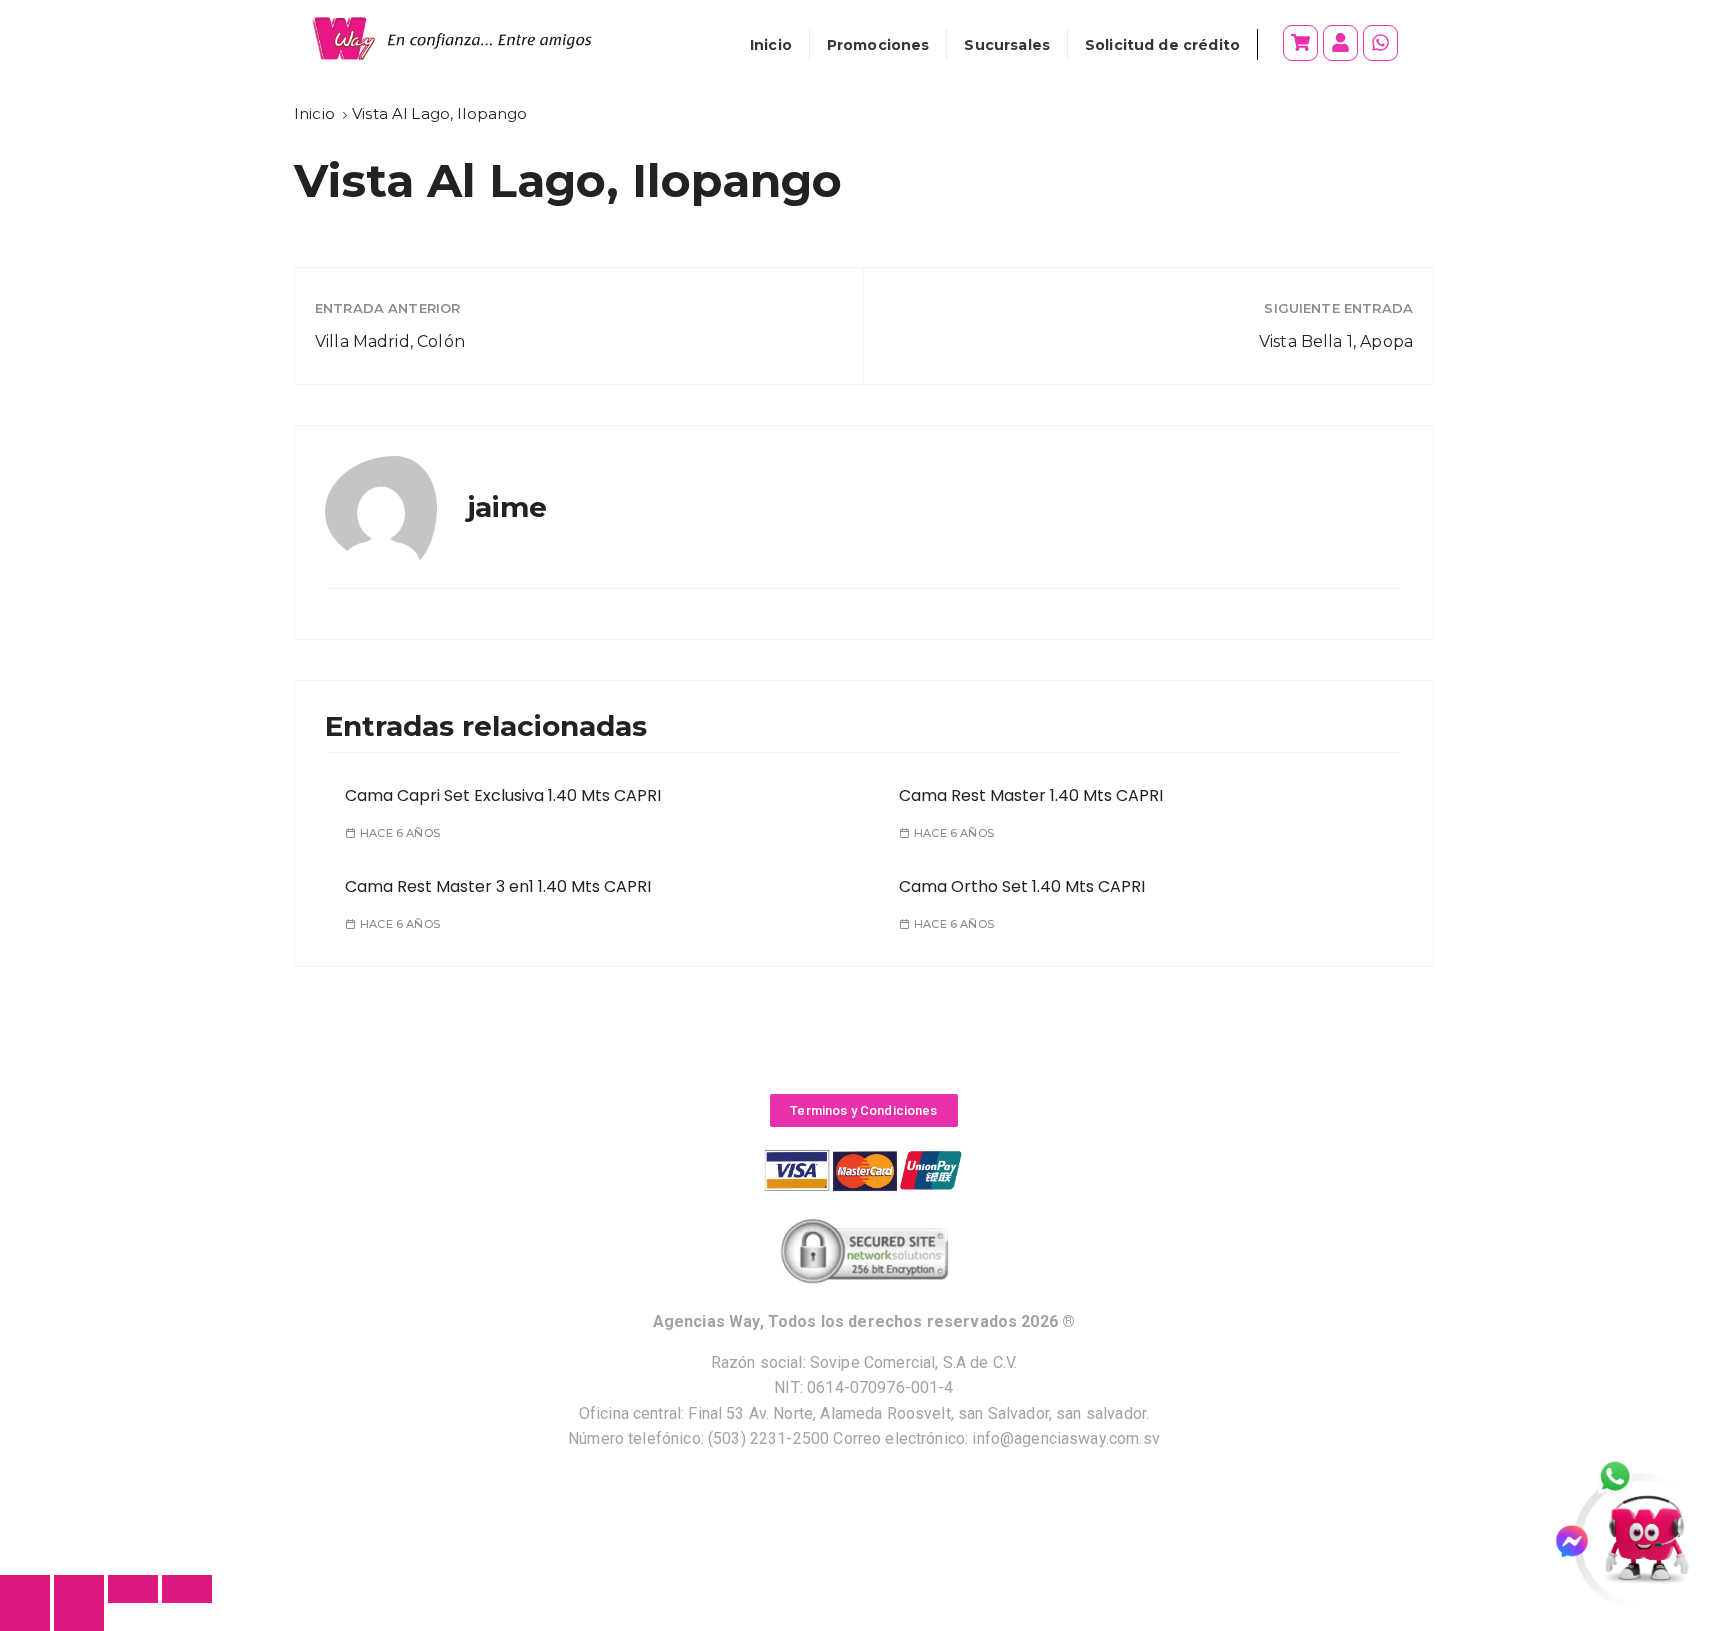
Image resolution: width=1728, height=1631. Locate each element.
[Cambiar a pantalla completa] (79, 1589)
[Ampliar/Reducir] (25, 1589)
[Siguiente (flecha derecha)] (79, 1617)
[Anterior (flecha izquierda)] (25, 1617)
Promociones (878, 45)
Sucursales (1007, 45)
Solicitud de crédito (1162, 45)
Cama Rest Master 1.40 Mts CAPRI (1031, 795)
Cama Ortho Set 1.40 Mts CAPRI (1022, 886)
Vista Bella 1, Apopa (1336, 341)
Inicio (771, 45)
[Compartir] (133, 1589)
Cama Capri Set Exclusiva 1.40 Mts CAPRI (503, 795)
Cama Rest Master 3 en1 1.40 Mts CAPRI (498, 886)
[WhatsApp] (1626, 1478)
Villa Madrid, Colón (390, 341)
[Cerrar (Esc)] (187, 1589)
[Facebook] (1580, 1541)
